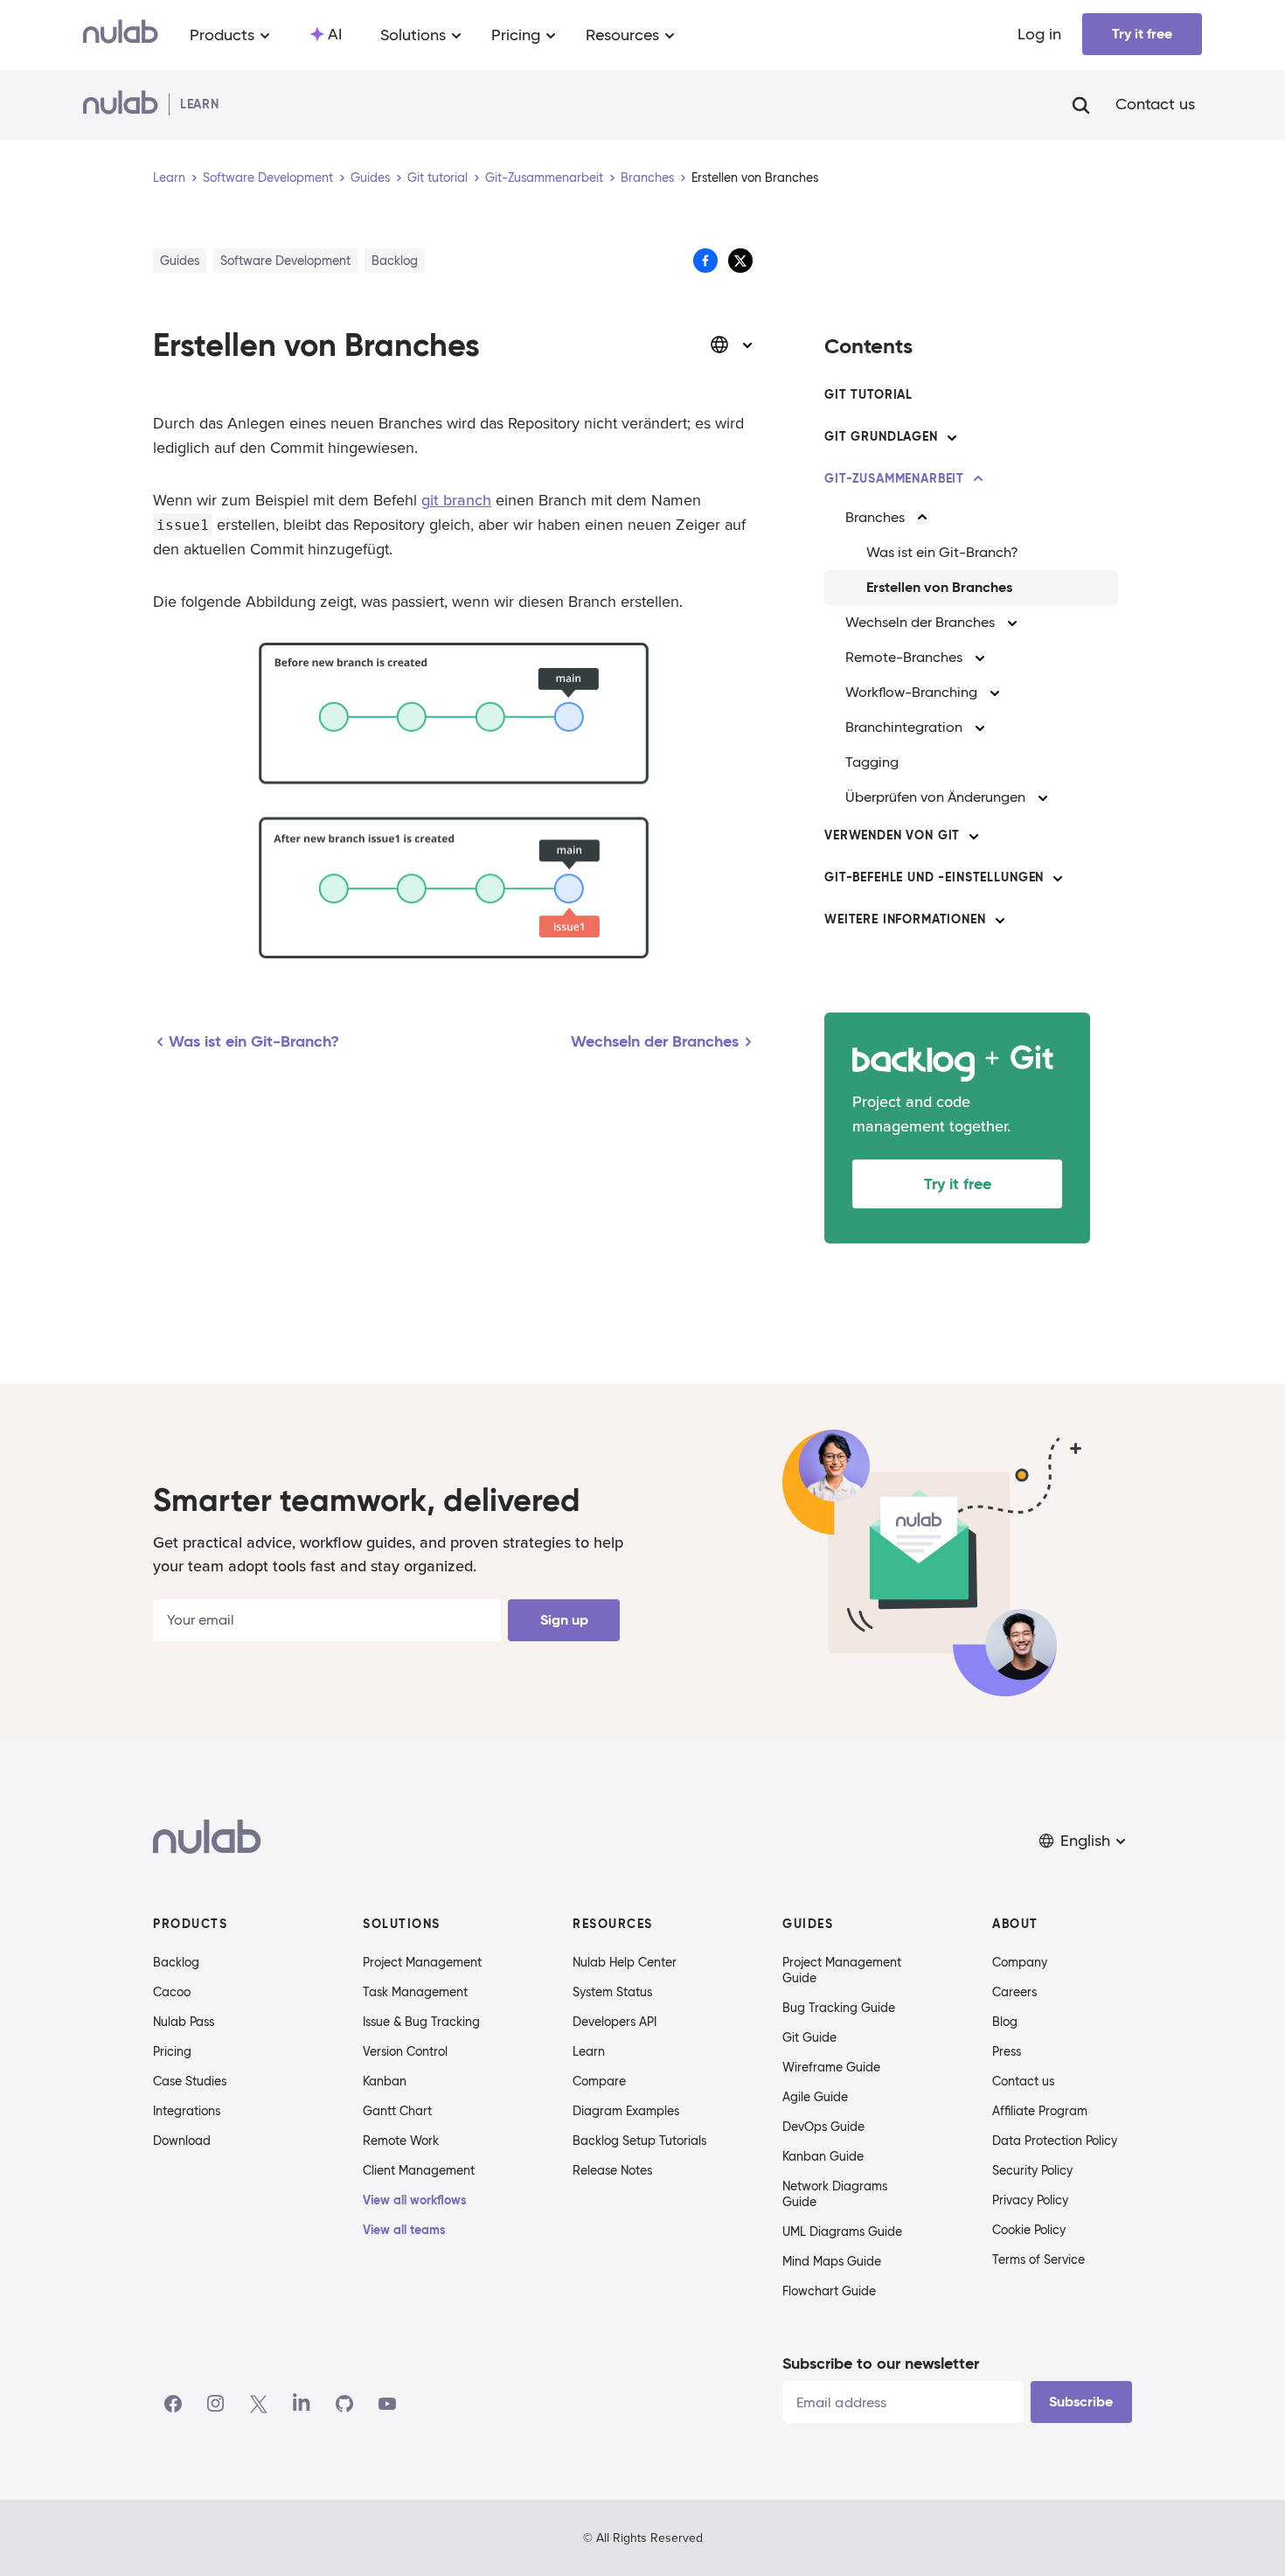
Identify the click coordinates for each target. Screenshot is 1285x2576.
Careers (1014, 1992)
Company (1020, 1962)
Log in (1039, 34)
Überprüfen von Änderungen (935, 797)
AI (335, 34)
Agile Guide (815, 2097)
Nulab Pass (184, 2022)
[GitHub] (344, 2404)
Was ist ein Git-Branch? (942, 552)
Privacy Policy (1030, 2200)
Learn (169, 178)
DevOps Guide (823, 2127)
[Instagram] (216, 2404)
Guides (370, 178)
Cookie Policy (1029, 2230)
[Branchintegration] (980, 728)
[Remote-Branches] (980, 658)
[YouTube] (387, 2404)
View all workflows (415, 2200)
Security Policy (1032, 2170)
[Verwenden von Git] (974, 836)
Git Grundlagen (881, 436)
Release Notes (612, 2170)
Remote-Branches (904, 657)
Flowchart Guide (829, 2291)
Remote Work (401, 2141)
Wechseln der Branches (920, 622)
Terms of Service (1038, 2259)
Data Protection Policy (1055, 2141)
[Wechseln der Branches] (1012, 623)
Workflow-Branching (911, 692)
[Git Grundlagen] (952, 437)
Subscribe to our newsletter (881, 2363)
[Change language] (732, 345)
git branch (456, 500)
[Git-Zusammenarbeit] (978, 479)
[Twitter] (258, 2404)
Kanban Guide (823, 2156)
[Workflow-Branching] (995, 693)
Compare (599, 2081)
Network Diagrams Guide (835, 2194)
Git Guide (809, 2037)
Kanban (385, 2081)
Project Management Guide (842, 1970)
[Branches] (922, 518)
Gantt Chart (397, 2111)
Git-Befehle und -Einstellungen (934, 877)
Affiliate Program (1040, 2111)
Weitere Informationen (905, 919)
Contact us (1155, 105)
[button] (1084, 1841)
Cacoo (172, 1992)
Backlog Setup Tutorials (639, 2141)
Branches (647, 178)
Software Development (268, 178)
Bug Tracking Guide (839, 2008)
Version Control (405, 2051)
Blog (1005, 2022)
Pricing (172, 2051)
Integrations (187, 2111)
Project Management (422, 1962)
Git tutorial (438, 178)
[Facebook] (173, 2404)
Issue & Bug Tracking (421, 2022)
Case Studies (190, 2081)
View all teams (404, 2230)
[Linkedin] (302, 2404)
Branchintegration (904, 727)
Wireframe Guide (831, 2067)
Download (182, 2141)
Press (1007, 2051)
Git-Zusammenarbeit (544, 178)
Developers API (615, 2022)
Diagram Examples (626, 2111)
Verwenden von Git (892, 835)
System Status (612, 1992)
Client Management (419, 2170)
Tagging (872, 762)
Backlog (176, 1962)
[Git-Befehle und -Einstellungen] (1058, 878)
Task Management (415, 1992)
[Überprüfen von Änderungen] (1043, 797)
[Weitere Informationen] (1000, 920)
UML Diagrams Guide (842, 2231)
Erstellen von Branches (939, 587)
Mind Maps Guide (832, 2261)
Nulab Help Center (625, 1962)
